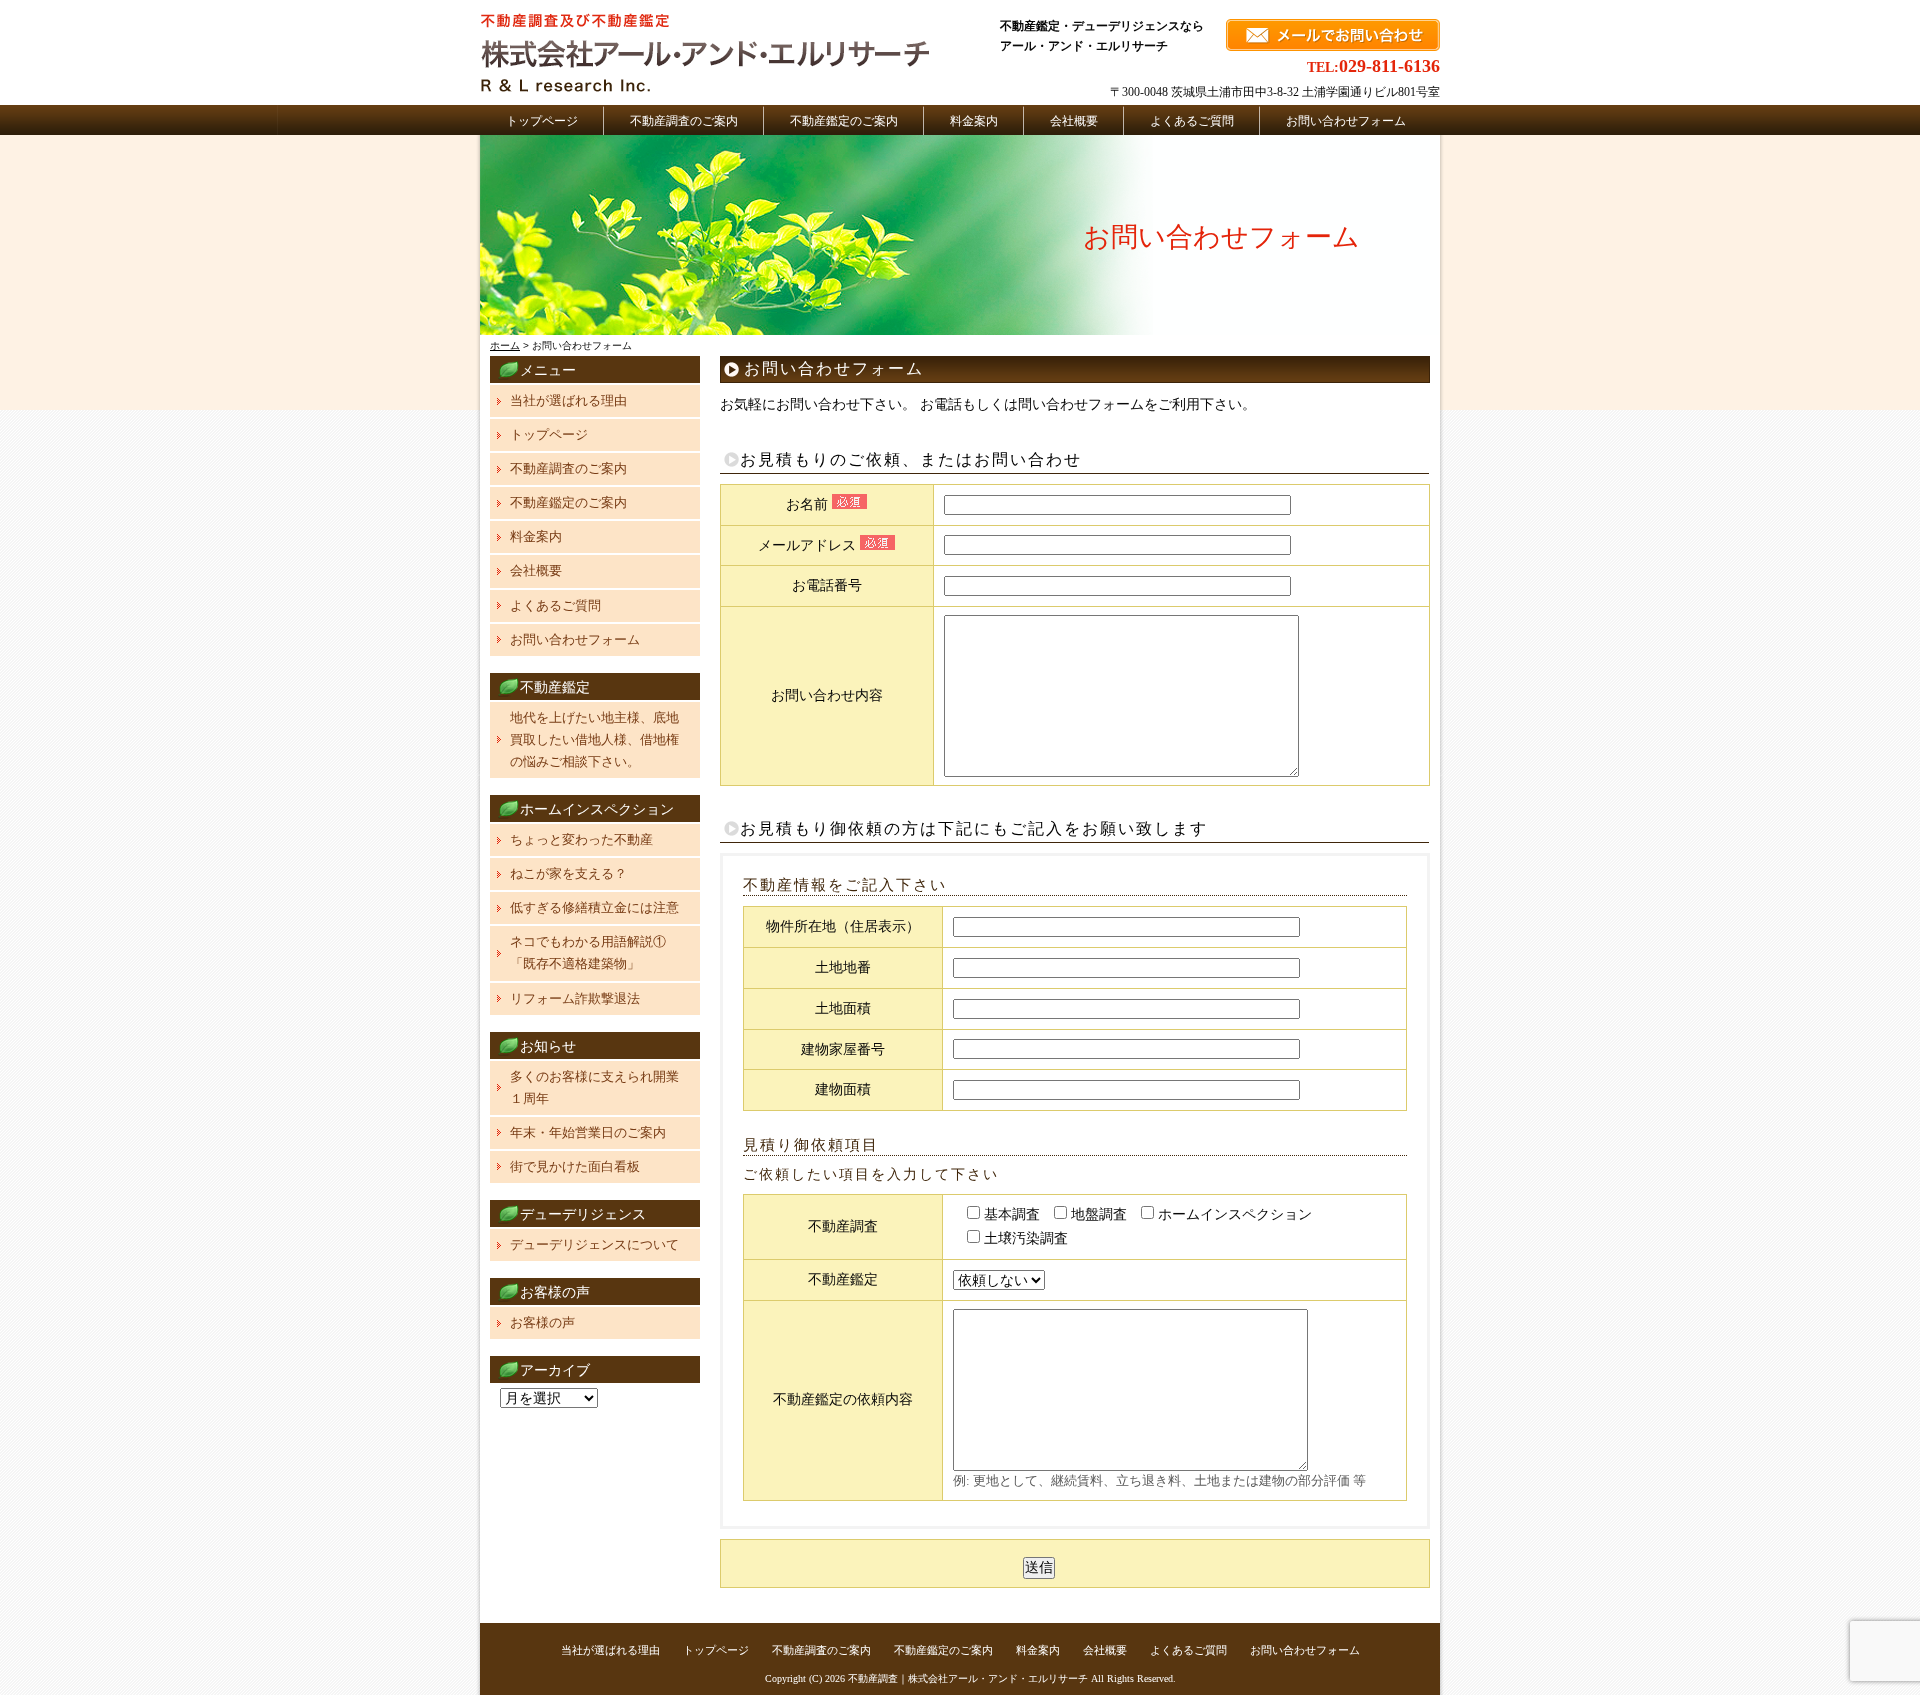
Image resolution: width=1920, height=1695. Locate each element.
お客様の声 (542, 1322)
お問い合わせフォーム (1346, 121)
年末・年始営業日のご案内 (588, 1132)
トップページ (542, 121)
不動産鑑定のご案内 (844, 121)
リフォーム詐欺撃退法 (575, 998)
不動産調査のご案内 (684, 121)
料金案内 (974, 121)
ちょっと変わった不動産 (581, 839)
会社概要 (1074, 121)
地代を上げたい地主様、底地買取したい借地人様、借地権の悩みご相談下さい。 (594, 739)
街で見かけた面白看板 (575, 1166)
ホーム (505, 345)
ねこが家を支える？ (568, 873)
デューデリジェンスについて (594, 1244)
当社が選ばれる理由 (568, 400)
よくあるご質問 (1192, 121)
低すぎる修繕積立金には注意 (594, 907)
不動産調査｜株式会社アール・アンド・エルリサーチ (968, 1678)
